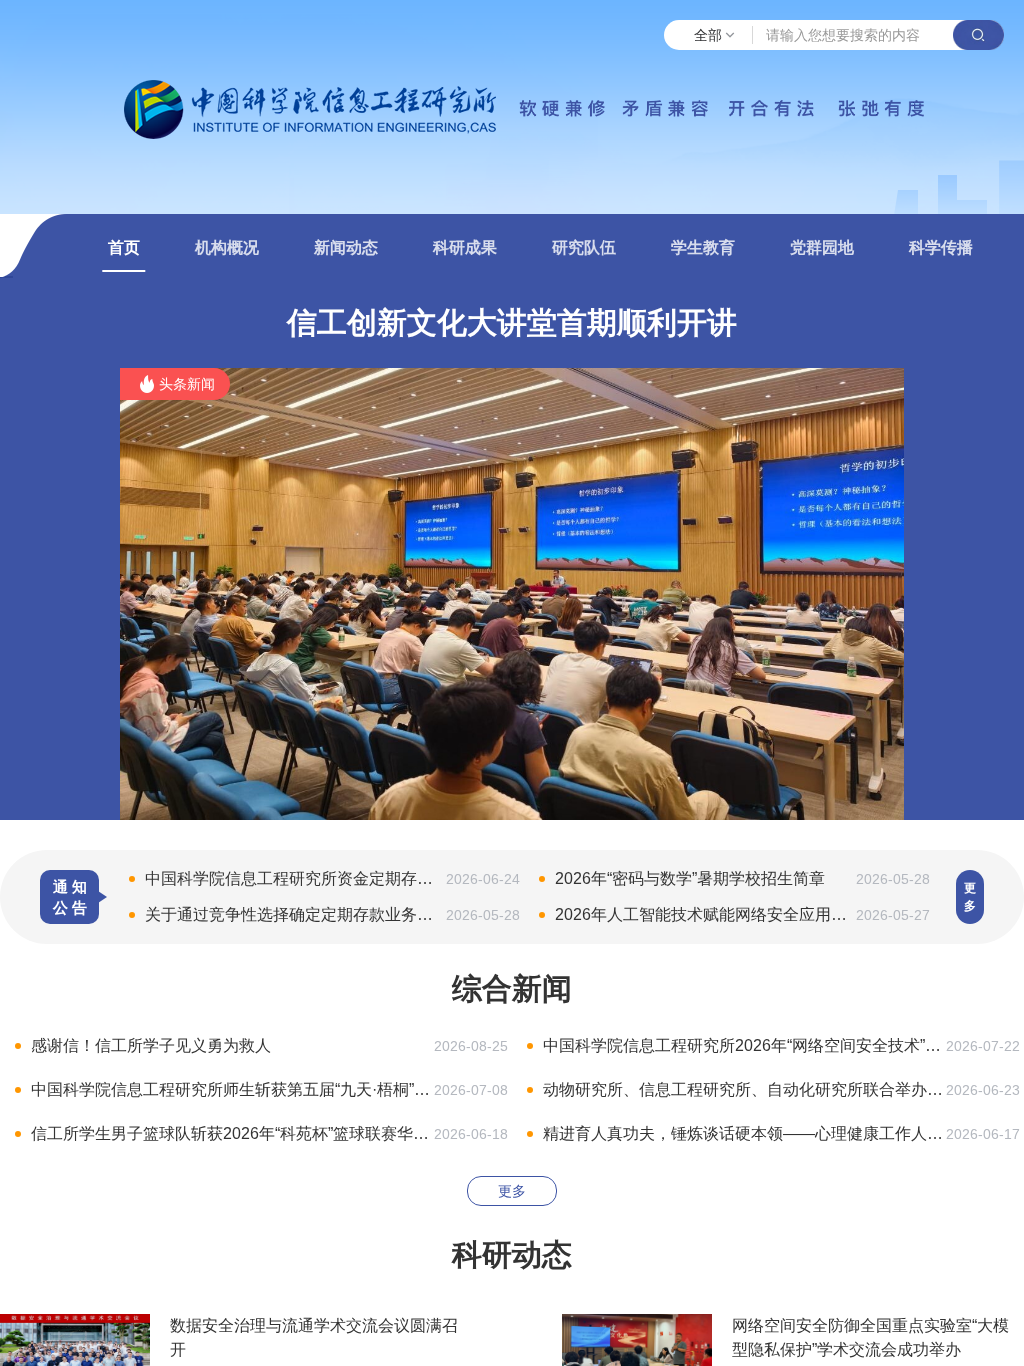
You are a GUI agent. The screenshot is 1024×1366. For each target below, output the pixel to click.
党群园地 (822, 247)
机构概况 (227, 247)
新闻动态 (346, 247)
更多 (970, 897)
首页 (124, 247)
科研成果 (465, 247)
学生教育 (703, 247)
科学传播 (941, 247)
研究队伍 (584, 247)
